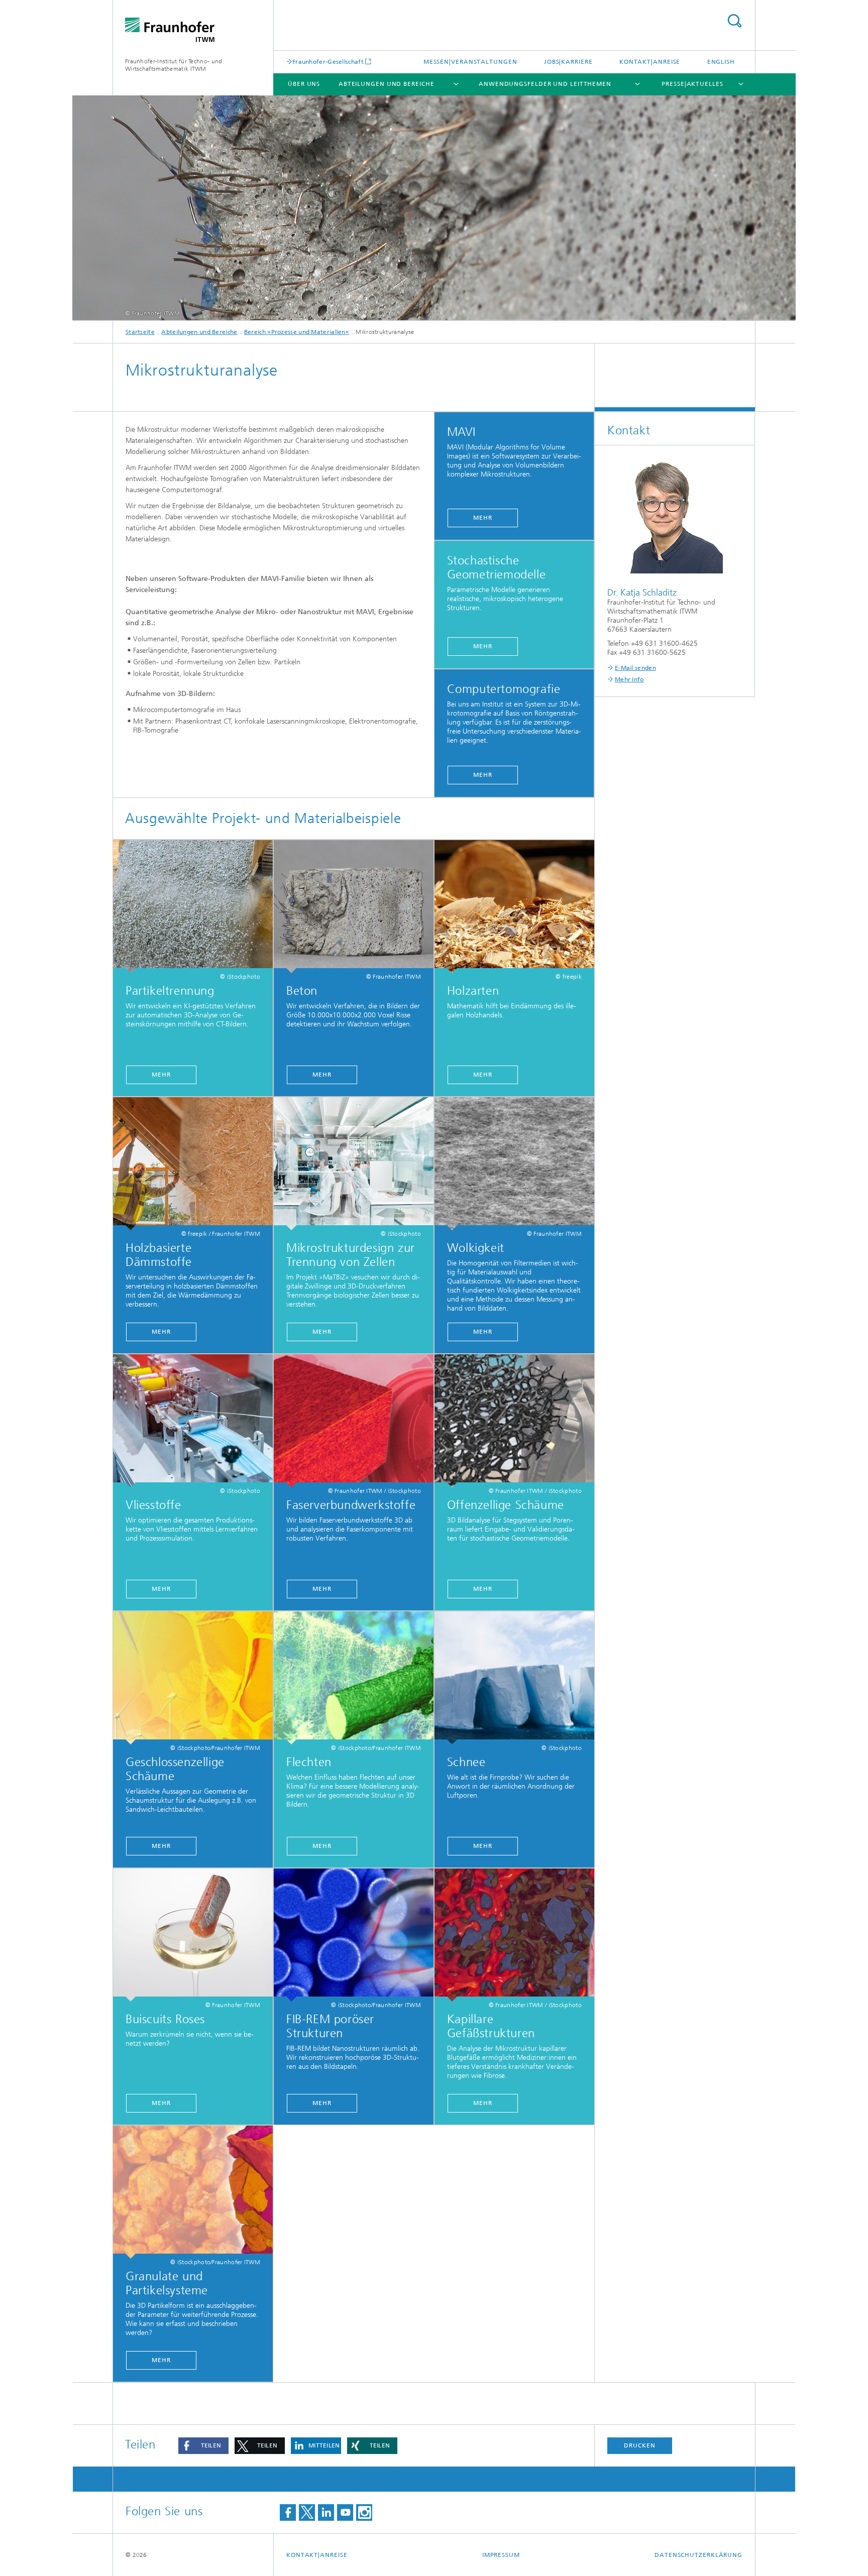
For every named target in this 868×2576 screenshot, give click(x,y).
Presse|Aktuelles (692, 84)
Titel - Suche (734, 21)
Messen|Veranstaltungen (470, 62)
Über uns (304, 84)
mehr (322, 1589)
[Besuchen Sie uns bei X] (307, 2512)
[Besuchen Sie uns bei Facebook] (288, 2512)
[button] (203, 2446)
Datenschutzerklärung (698, 2555)
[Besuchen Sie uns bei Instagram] (364, 2512)
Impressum (501, 2555)
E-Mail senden (635, 668)
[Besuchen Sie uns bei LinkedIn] (326, 2512)
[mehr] (354, 1421)
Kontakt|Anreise (650, 62)
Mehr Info (629, 679)
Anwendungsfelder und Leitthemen (545, 84)
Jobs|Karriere (568, 62)
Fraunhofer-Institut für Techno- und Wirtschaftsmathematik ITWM (174, 65)
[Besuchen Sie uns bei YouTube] (345, 2512)
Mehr (483, 518)
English (721, 62)
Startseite (140, 332)
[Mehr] (193, 907)
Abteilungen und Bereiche (387, 84)
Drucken (639, 2445)
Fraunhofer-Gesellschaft (328, 62)
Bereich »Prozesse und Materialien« (297, 332)
